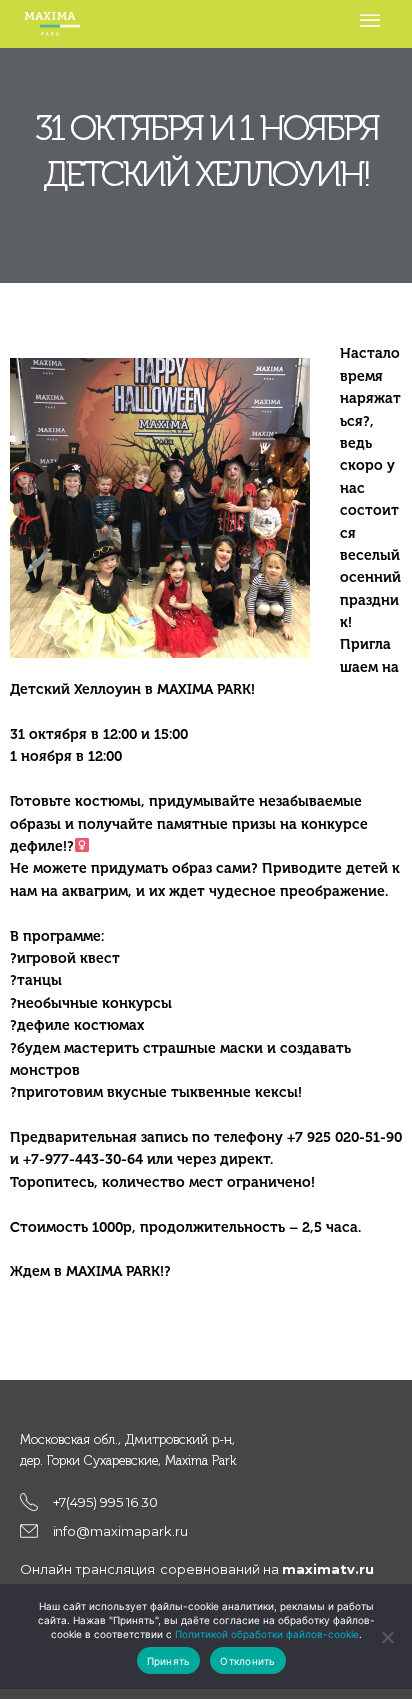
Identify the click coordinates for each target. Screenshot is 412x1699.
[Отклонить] (387, 1637)
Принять (169, 1661)
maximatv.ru (328, 1569)
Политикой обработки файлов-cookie (267, 1634)
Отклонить (247, 1661)
